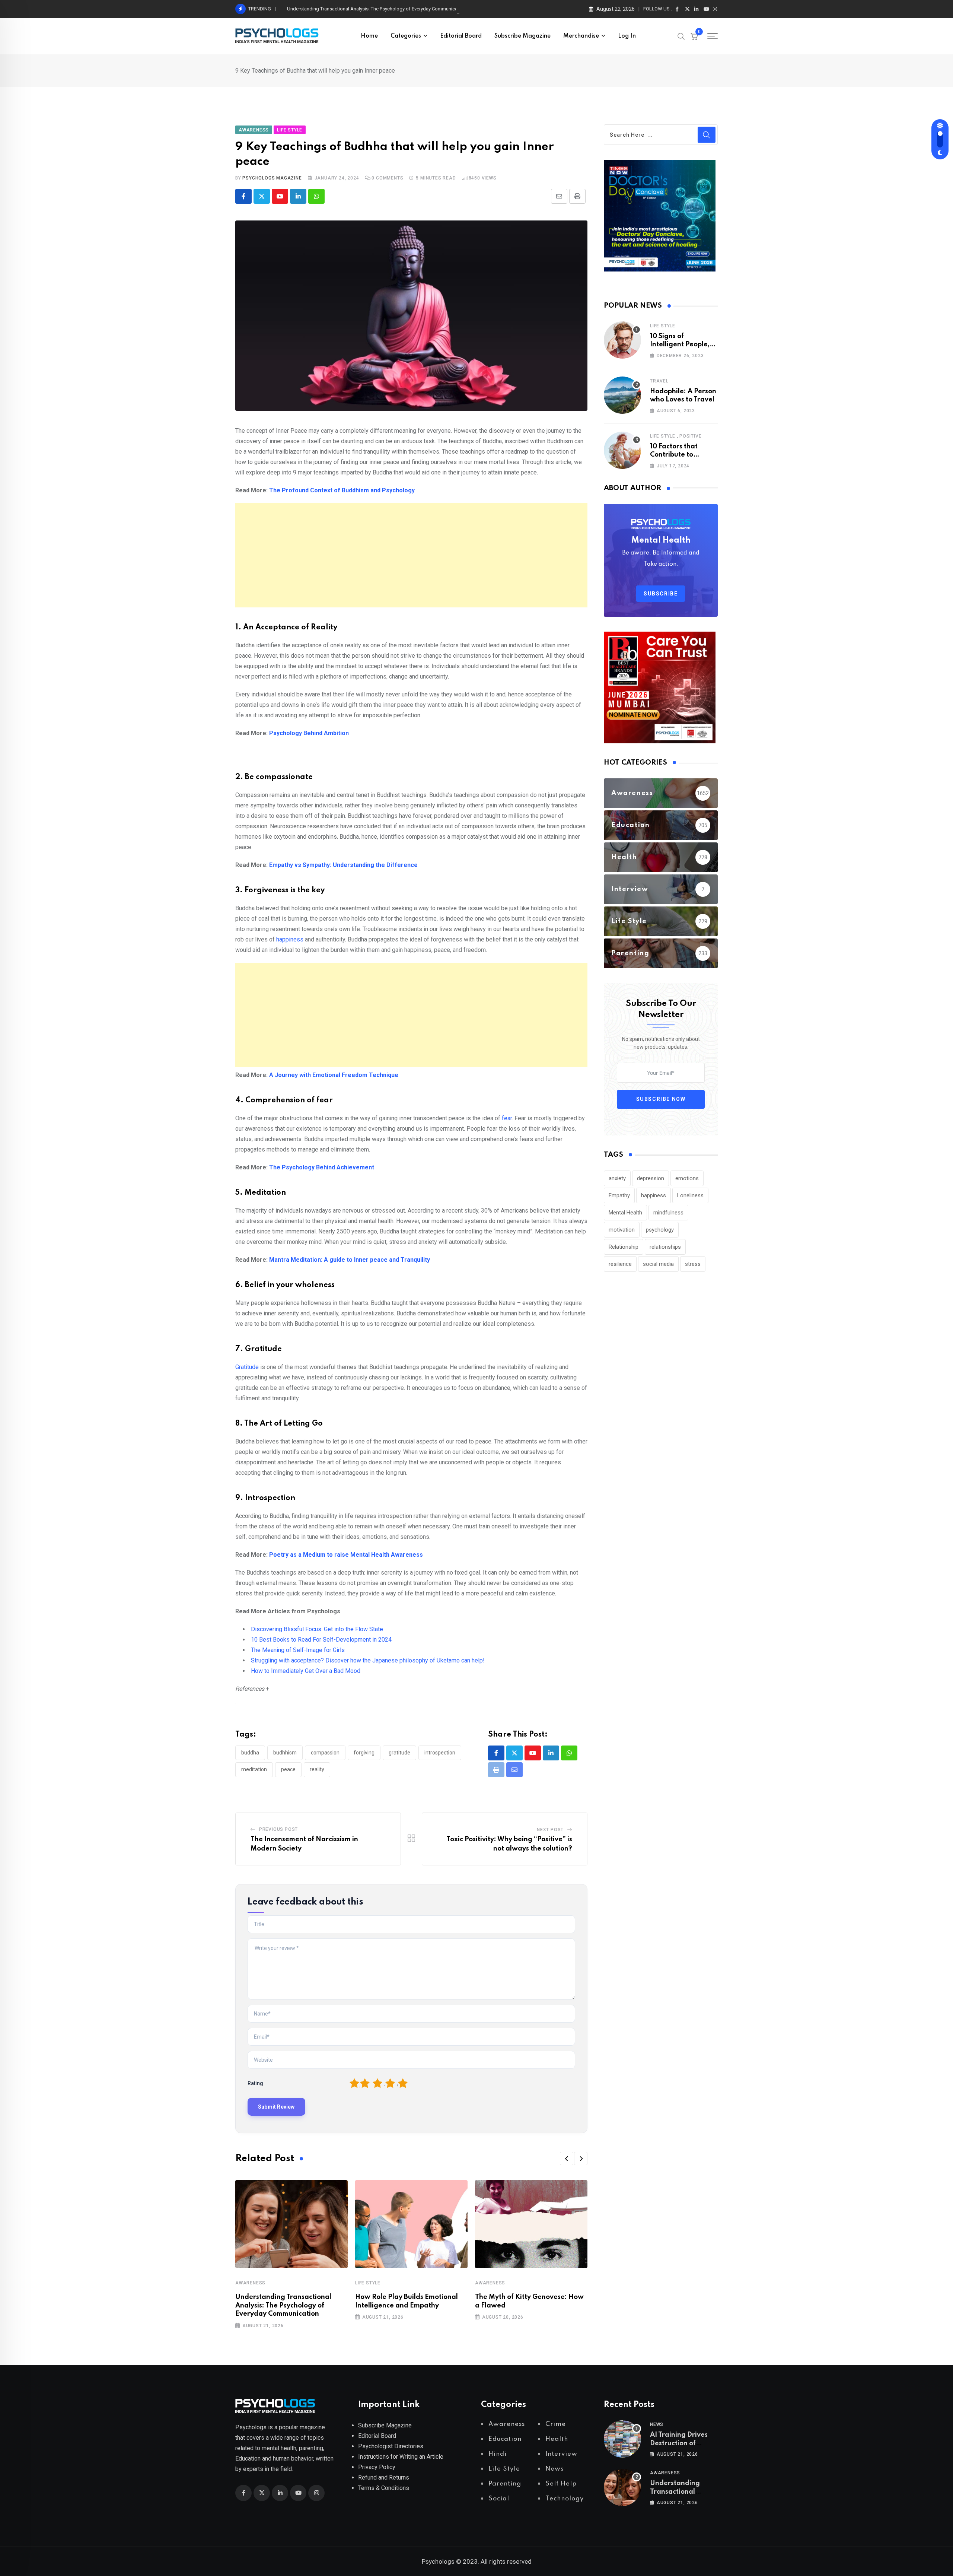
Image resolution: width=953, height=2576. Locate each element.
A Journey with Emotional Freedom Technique (334, 1075)
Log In (627, 36)
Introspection (440, 1753)
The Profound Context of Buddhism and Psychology (342, 490)
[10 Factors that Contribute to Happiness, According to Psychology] (622, 450)
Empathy (619, 1195)
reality (317, 1769)
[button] (567, 2159)
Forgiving (364, 1753)
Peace (288, 1769)
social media (658, 1264)
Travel (659, 381)
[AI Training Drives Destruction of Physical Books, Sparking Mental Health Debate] (622, 2439)
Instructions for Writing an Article (401, 2457)
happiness (290, 939)
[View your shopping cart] (694, 36)
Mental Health (625, 1213)
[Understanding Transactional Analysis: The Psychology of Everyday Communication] (622, 2487)
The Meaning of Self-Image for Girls (298, 1650)
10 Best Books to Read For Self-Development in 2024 (321, 1640)
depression (651, 1178)
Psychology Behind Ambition (309, 733)
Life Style (368, 2283)
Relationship (624, 1247)
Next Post (550, 1830)
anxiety (617, 1178)
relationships (665, 1247)
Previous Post (278, 1829)
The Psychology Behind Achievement (322, 1167)
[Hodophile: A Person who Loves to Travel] (622, 395)
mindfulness (668, 1213)
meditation (254, 1769)
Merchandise (581, 36)
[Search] (681, 36)
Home (369, 36)
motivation (622, 1230)
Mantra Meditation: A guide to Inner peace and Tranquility (350, 1260)
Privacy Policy (377, 2467)
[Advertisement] (411, 555)
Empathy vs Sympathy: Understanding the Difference (343, 865)
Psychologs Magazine (272, 178)
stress (693, 1264)
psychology (660, 1230)
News (657, 2424)
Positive (690, 436)
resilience (620, 1264)
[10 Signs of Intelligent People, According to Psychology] (622, 340)
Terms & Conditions (384, 2488)
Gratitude (247, 1367)
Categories (406, 36)
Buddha (250, 1753)
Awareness (250, 2283)
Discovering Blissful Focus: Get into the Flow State (317, 1629)
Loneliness (690, 1195)
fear (507, 1118)
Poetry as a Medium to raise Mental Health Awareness (346, 1555)
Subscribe (661, 594)
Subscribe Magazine (522, 36)
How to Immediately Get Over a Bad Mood (306, 1671)
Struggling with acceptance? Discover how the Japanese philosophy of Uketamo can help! (368, 1660)
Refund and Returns (384, 2477)
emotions (687, 1178)
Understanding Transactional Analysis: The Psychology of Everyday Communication (376, 9)
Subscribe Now (661, 1099)
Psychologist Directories (391, 2446)
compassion (325, 1753)
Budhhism (285, 1753)
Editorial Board (461, 36)
